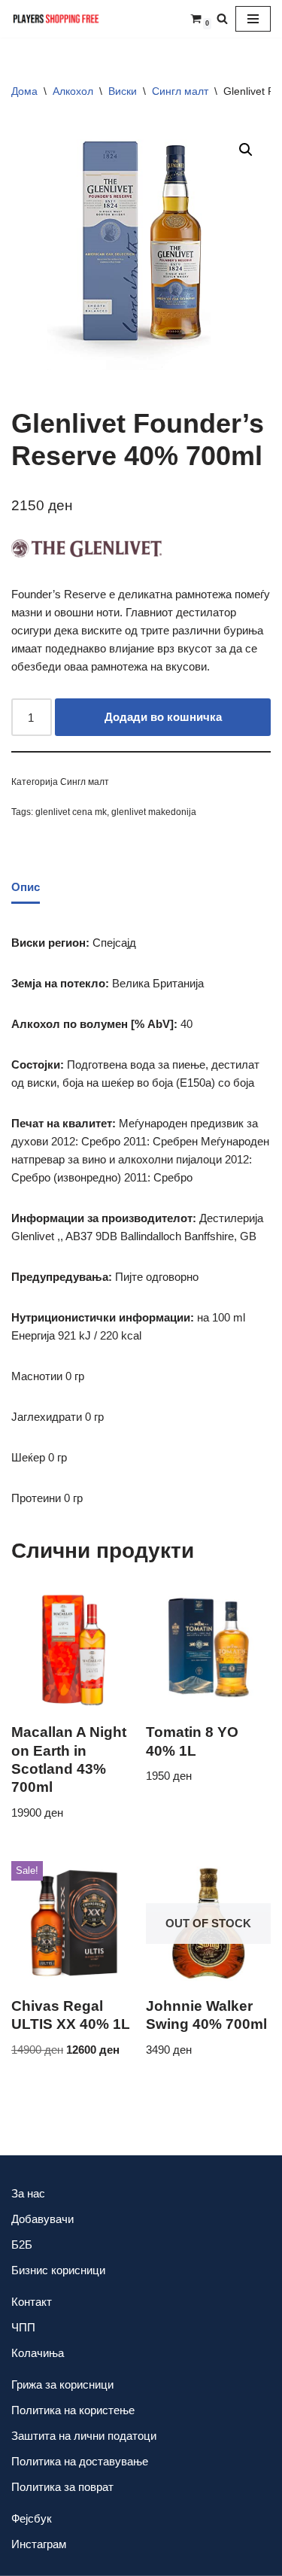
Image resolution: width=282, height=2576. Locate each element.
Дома (24, 91)
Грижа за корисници (62, 2384)
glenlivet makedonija (154, 812)
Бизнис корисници (58, 2270)
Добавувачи (42, 2219)
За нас (28, 2193)
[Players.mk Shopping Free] (56, 19)
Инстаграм (39, 2544)
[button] (246, 150)
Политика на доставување (80, 2461)
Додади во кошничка (163, 717)
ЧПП (23, 2327)
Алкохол (73, 91)
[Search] (222, 18)
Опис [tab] (26, 887)
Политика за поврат (62, 2487)
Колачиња (38, 2353)
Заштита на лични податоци (84, 2436)
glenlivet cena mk (71, 812)
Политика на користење (73, 2410)
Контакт (32, 2302)
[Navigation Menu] (253, 19)
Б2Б (22, 2244)
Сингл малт (180, 91)
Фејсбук (32, 2518)
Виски (123, 91)
